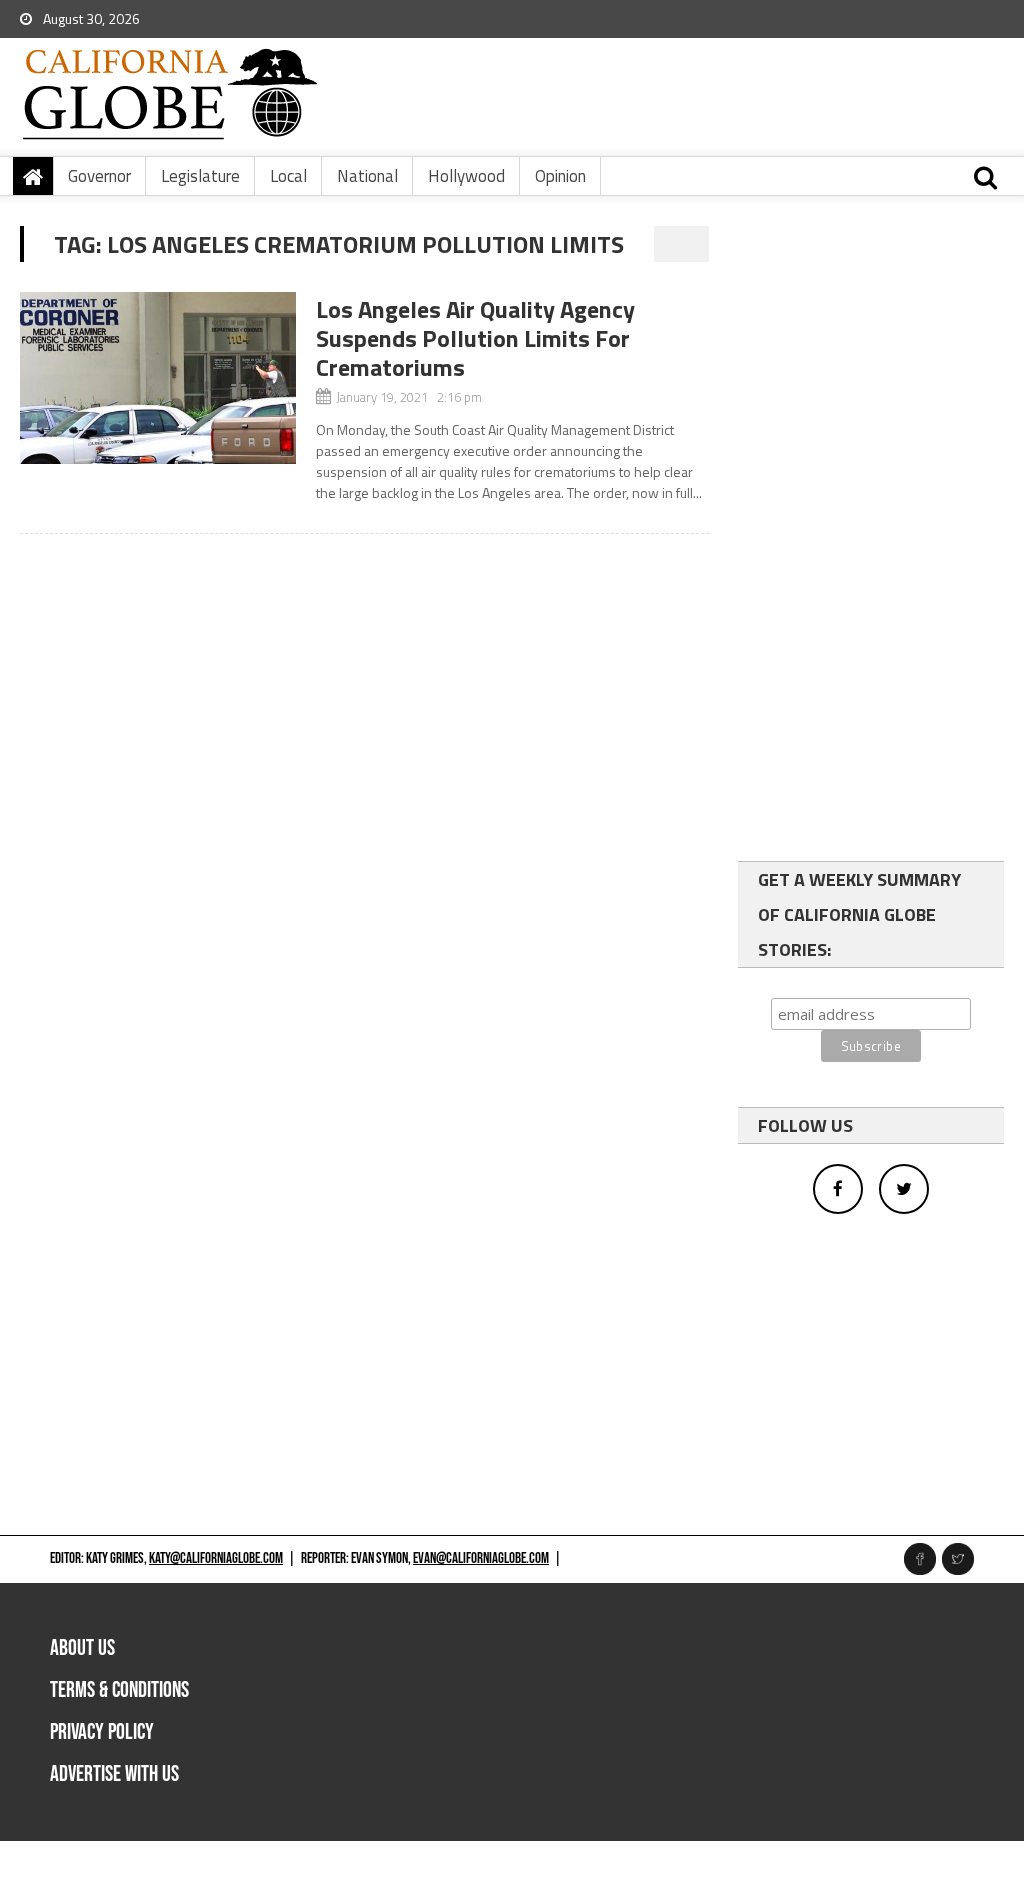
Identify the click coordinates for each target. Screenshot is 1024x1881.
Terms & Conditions (119, 1690)
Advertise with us (114, 1774)
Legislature (200, 176)
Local (288, 176)
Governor (99, 176)
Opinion (560, 176)
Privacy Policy (102, 1732)
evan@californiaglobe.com (481, 1558)
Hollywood (466, 176)
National (367, 176)
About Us (82, 1648)
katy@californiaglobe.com (216, 1558)
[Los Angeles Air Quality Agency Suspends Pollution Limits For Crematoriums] (157, 378)
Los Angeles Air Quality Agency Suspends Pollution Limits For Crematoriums (475, 338)
